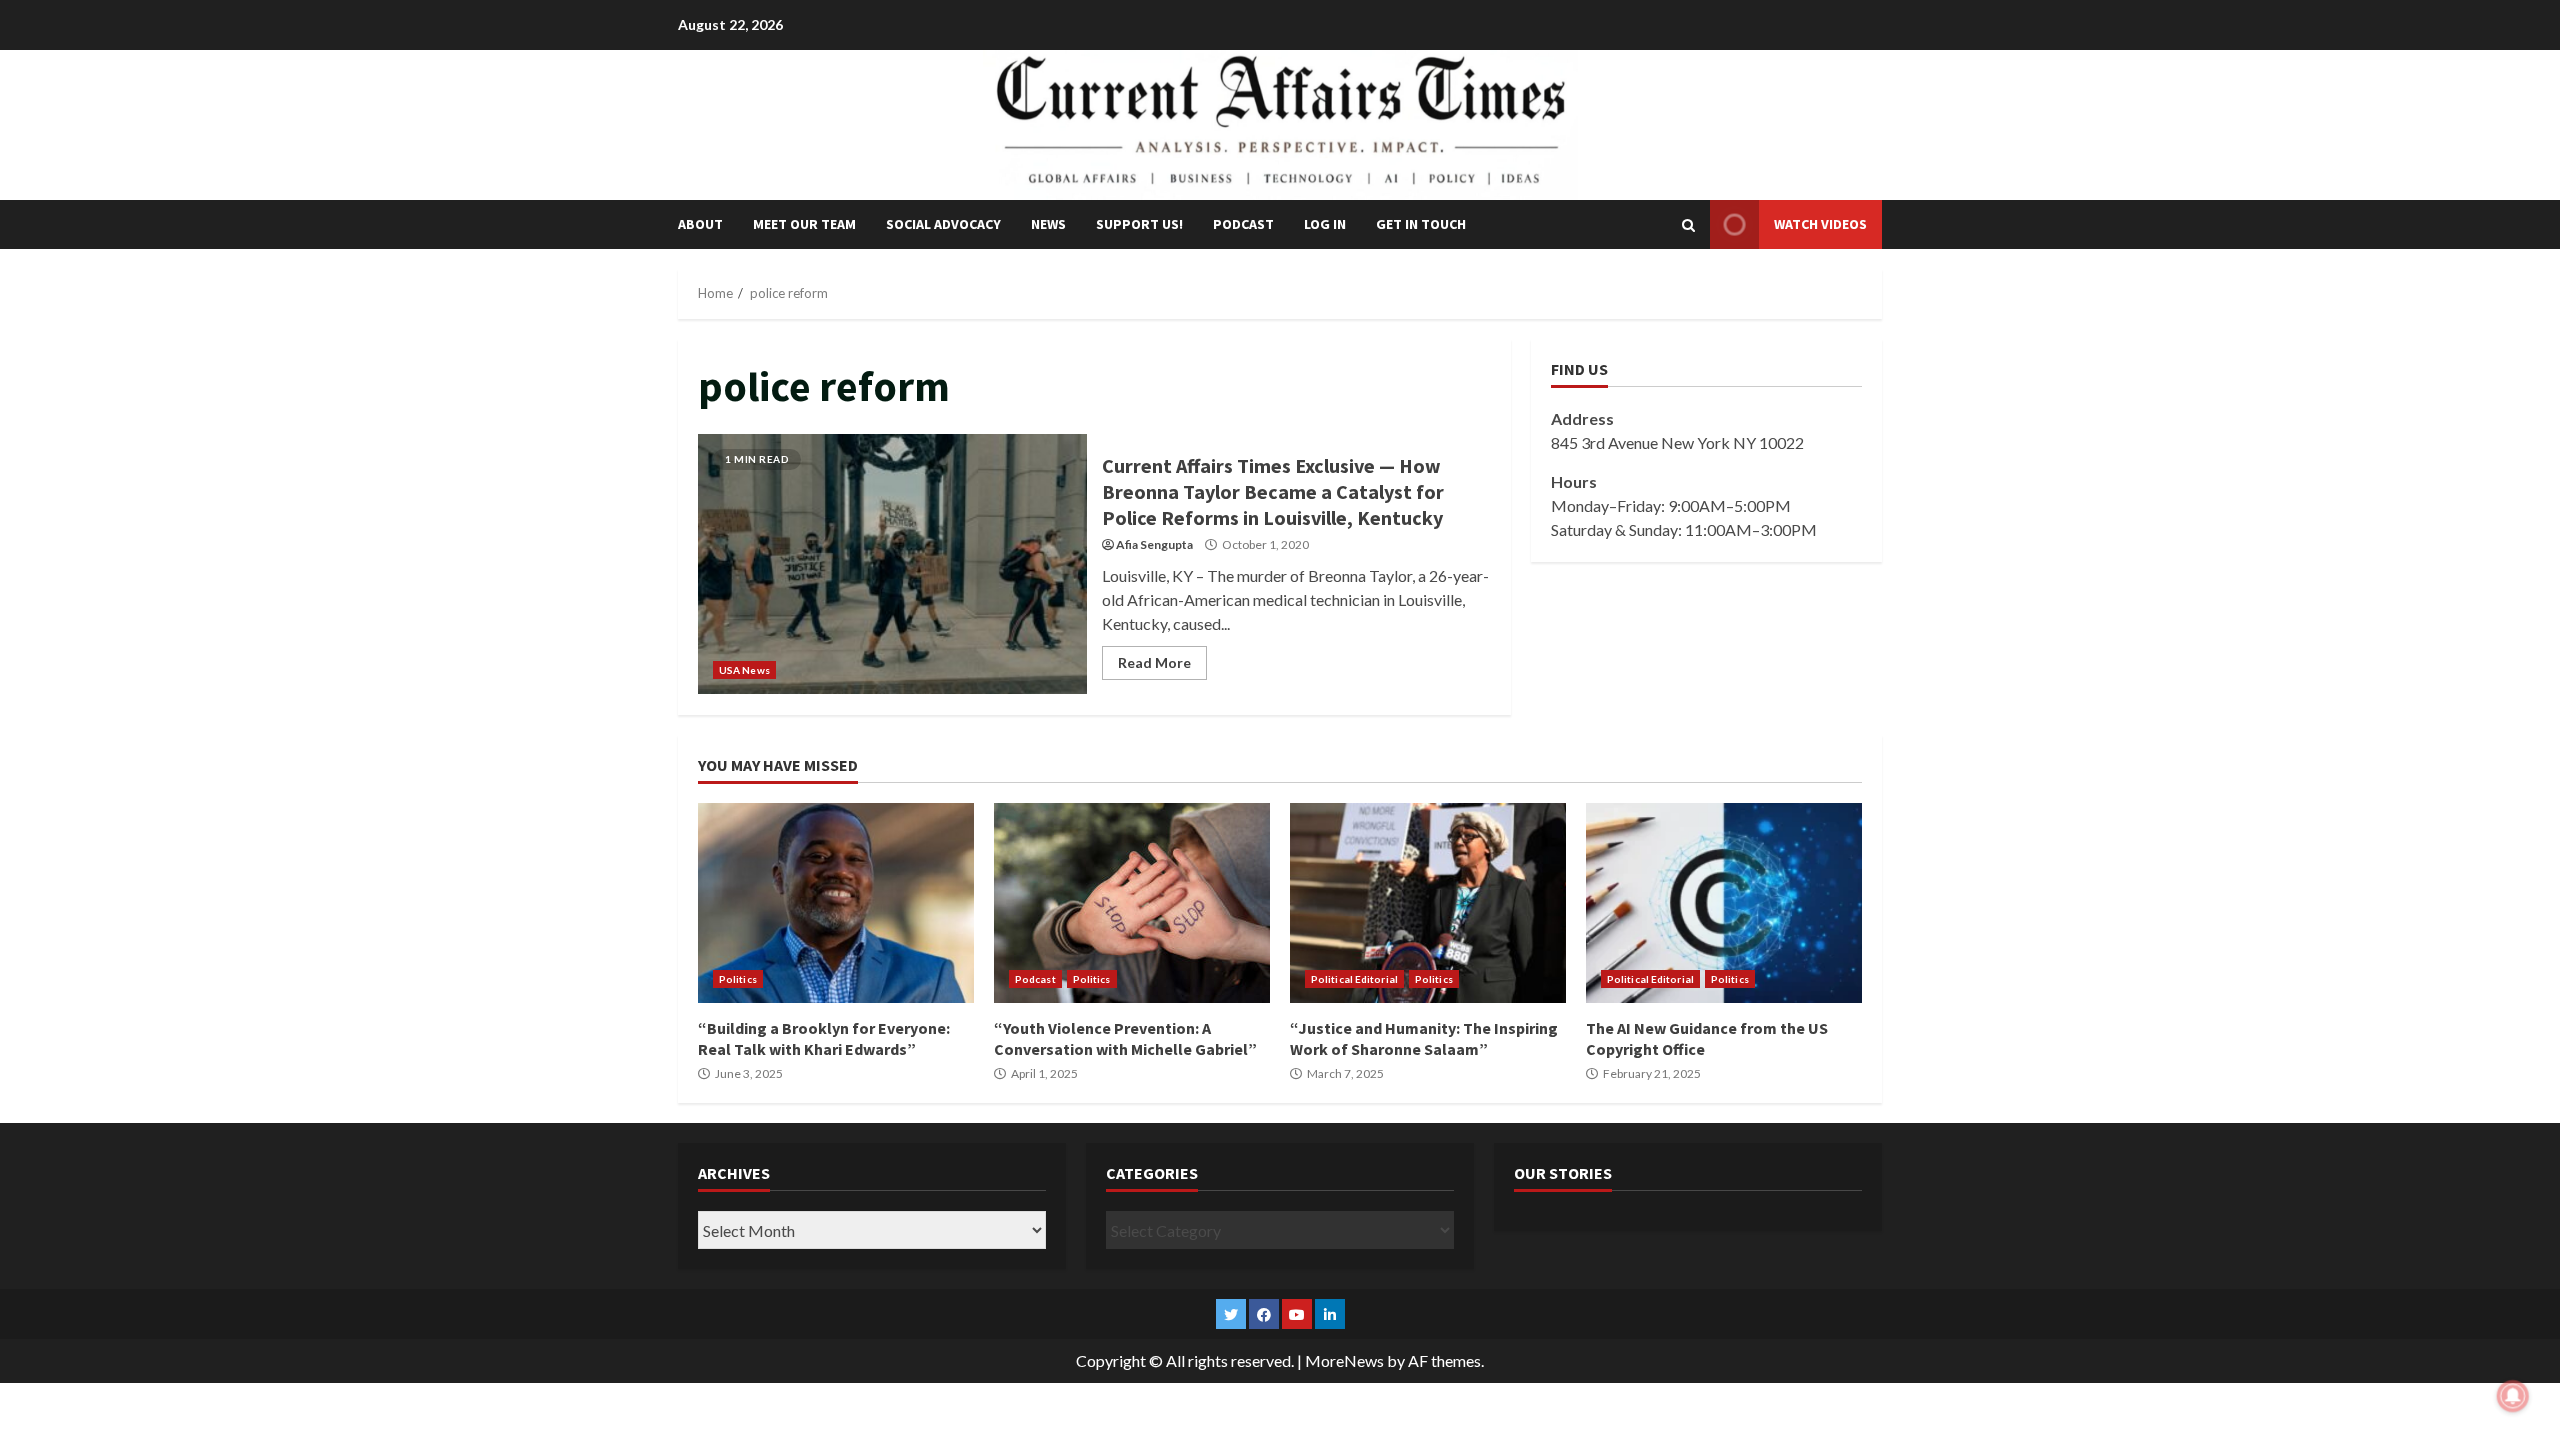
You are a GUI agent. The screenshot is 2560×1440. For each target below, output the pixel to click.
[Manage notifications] (2513, 1396)
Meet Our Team (804, 224)
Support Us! (1139, 224)
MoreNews (1344, 1360)
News (1048, 224)
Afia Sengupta (1154, 544)
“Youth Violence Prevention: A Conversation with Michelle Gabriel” (1132, 903)
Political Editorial (1354, 979)
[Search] (1688, 225)
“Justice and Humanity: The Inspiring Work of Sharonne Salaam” (1428, 903)
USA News (744, 670)
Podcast (1243, 224)
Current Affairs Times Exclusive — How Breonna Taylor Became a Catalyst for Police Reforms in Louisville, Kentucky (892, 564)
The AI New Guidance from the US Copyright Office (1724, 903)
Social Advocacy (943, 224)
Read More (1154, 662)
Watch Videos (1820, 224)
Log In (1325, 224)
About (700, 224)
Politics (738, 979)
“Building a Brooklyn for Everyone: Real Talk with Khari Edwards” (836, 903)
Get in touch (1421, 224)
